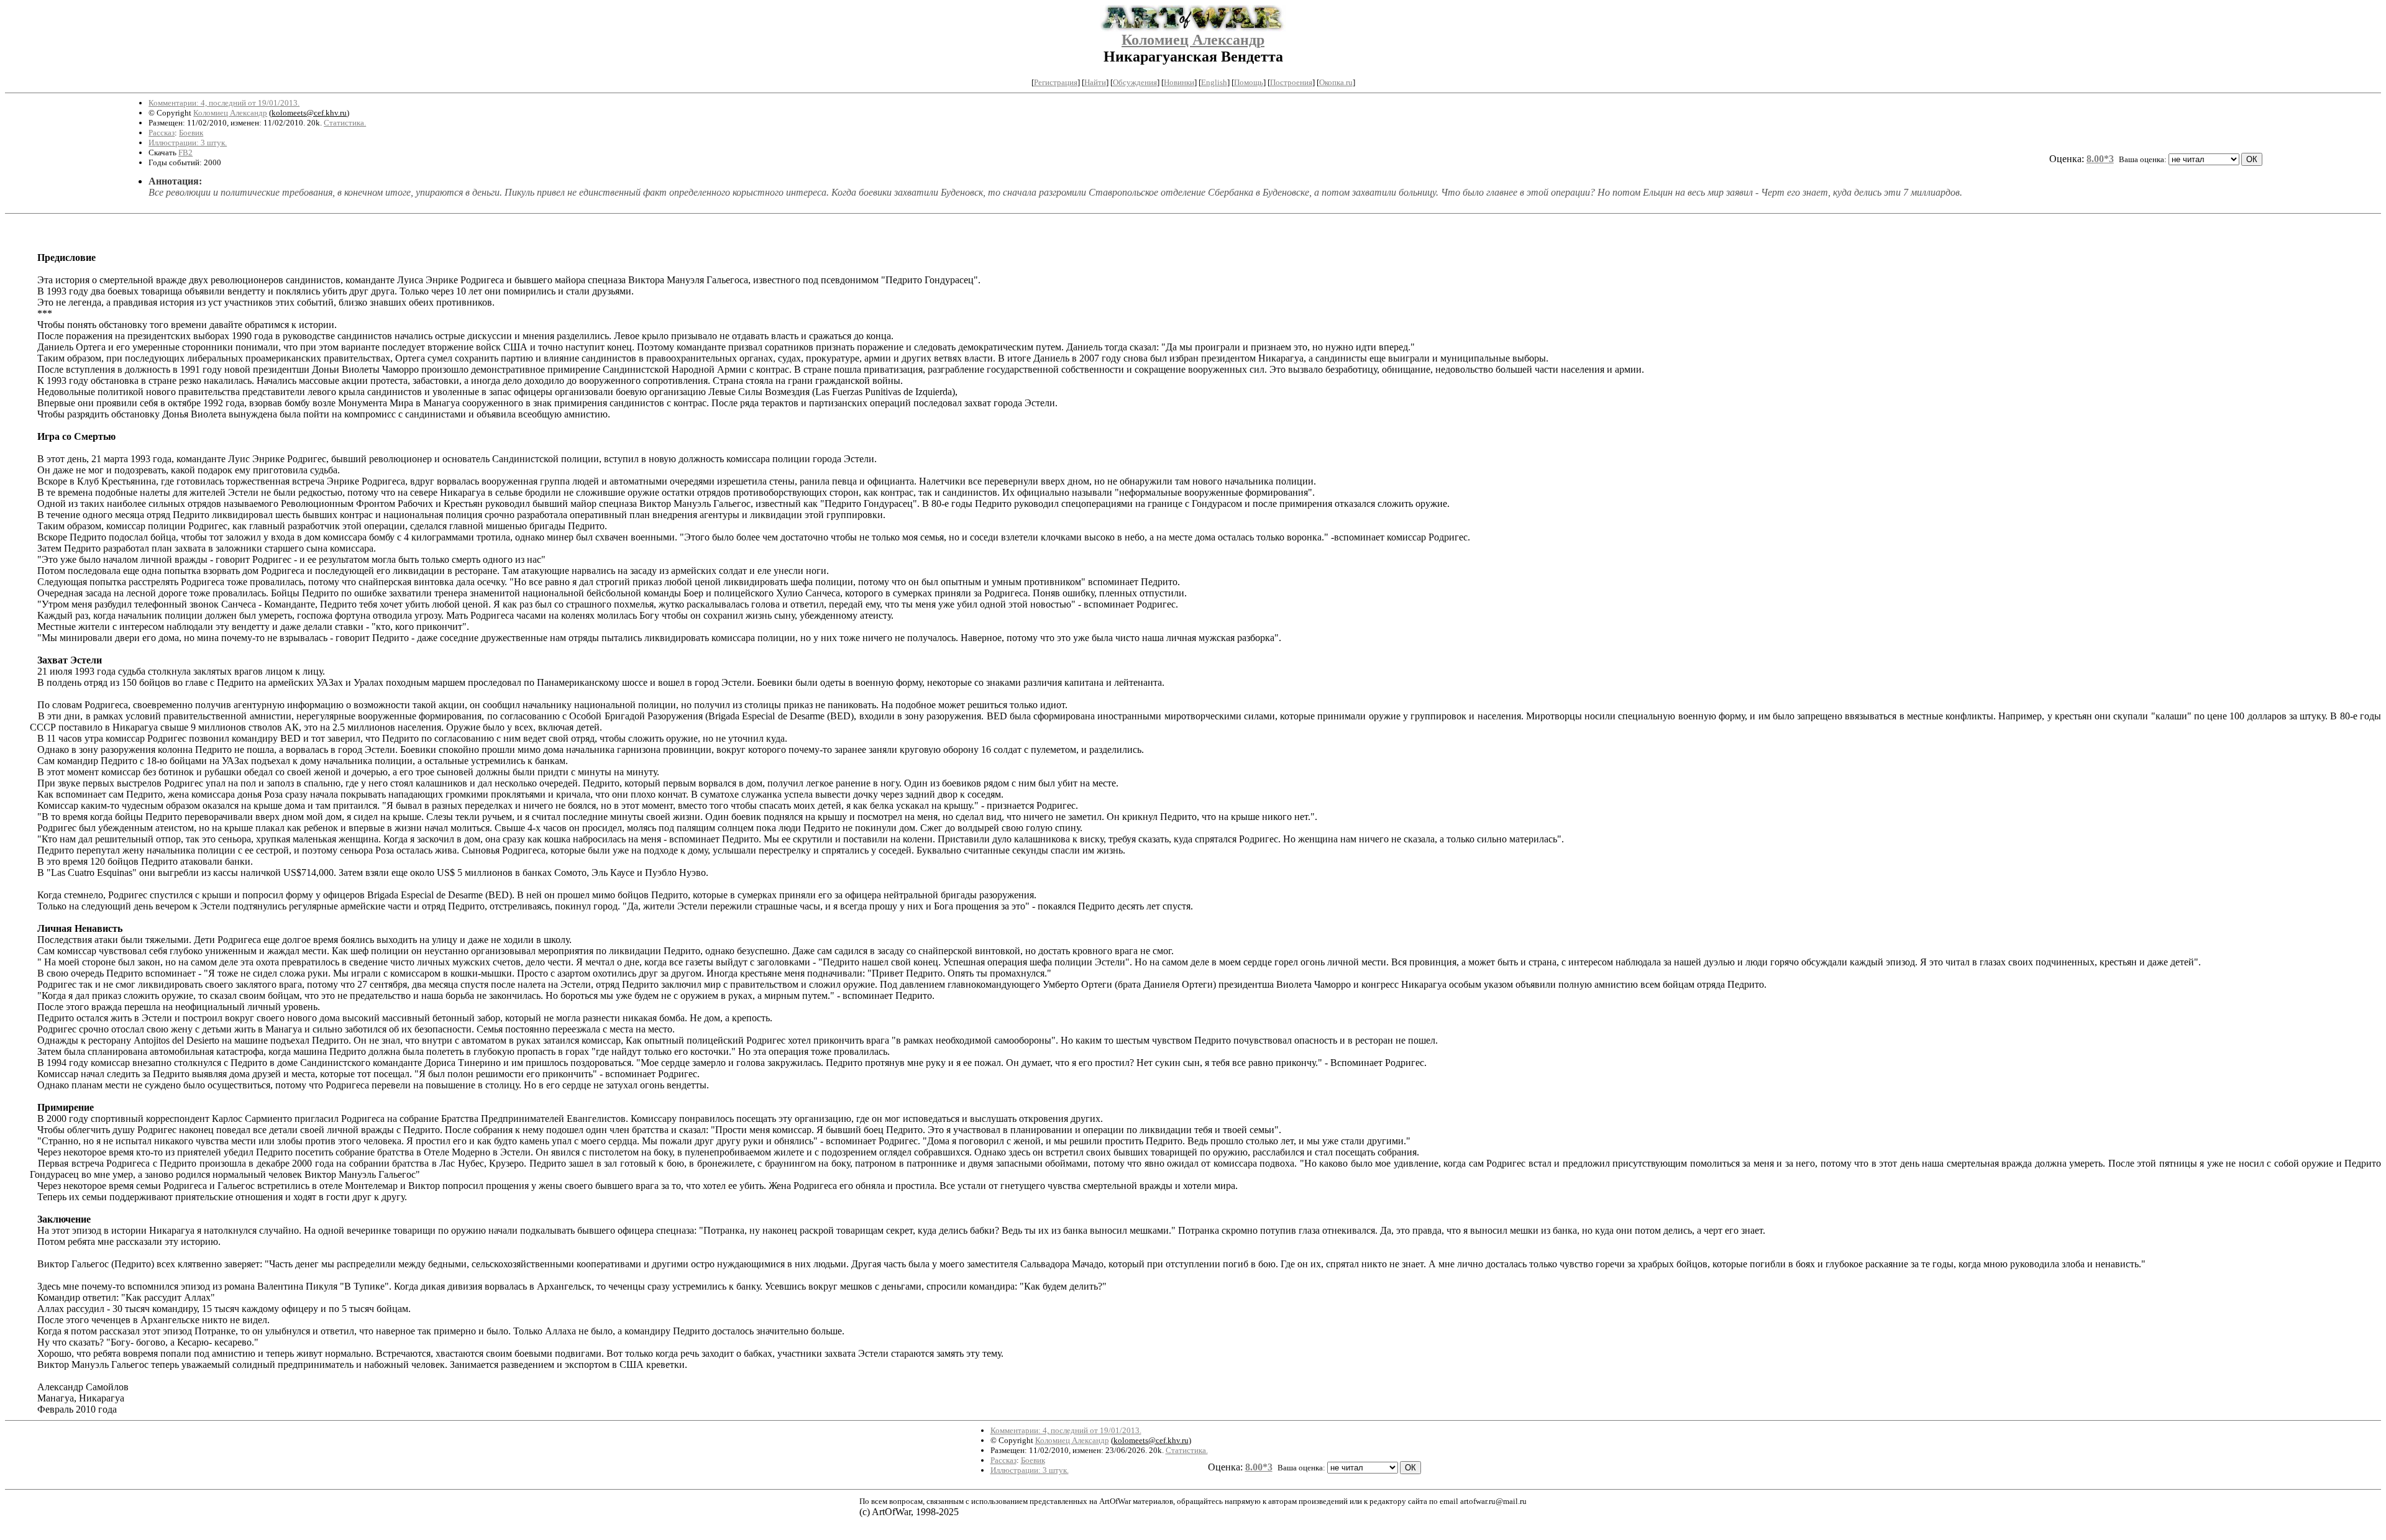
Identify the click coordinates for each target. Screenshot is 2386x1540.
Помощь (1249, 82)
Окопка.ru (1336, 82)
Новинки (1179, 82)
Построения (1291, 82)
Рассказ (162, 133)
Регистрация (1056, 82)
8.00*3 (2100, 159)
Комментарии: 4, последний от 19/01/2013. (224, 103)
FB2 (185, 153)
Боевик (191, 133)
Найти (1095, 82)
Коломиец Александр (1193, 40)
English (1214, 82)
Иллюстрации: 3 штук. (188, 143)
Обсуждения (1135, 82)
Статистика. (345, 123)
